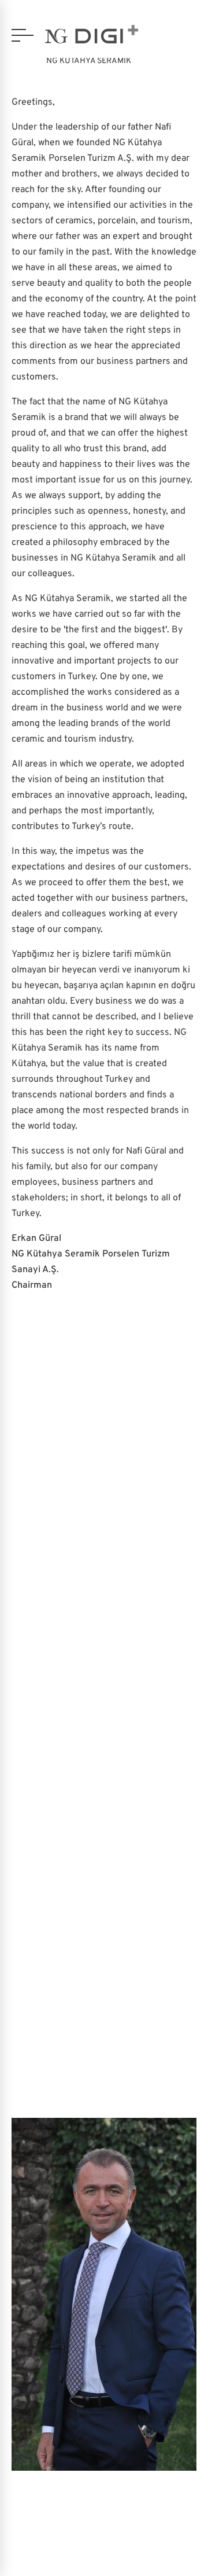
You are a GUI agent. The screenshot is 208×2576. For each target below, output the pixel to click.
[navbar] (23, 35)
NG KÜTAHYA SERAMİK (89, 61)
